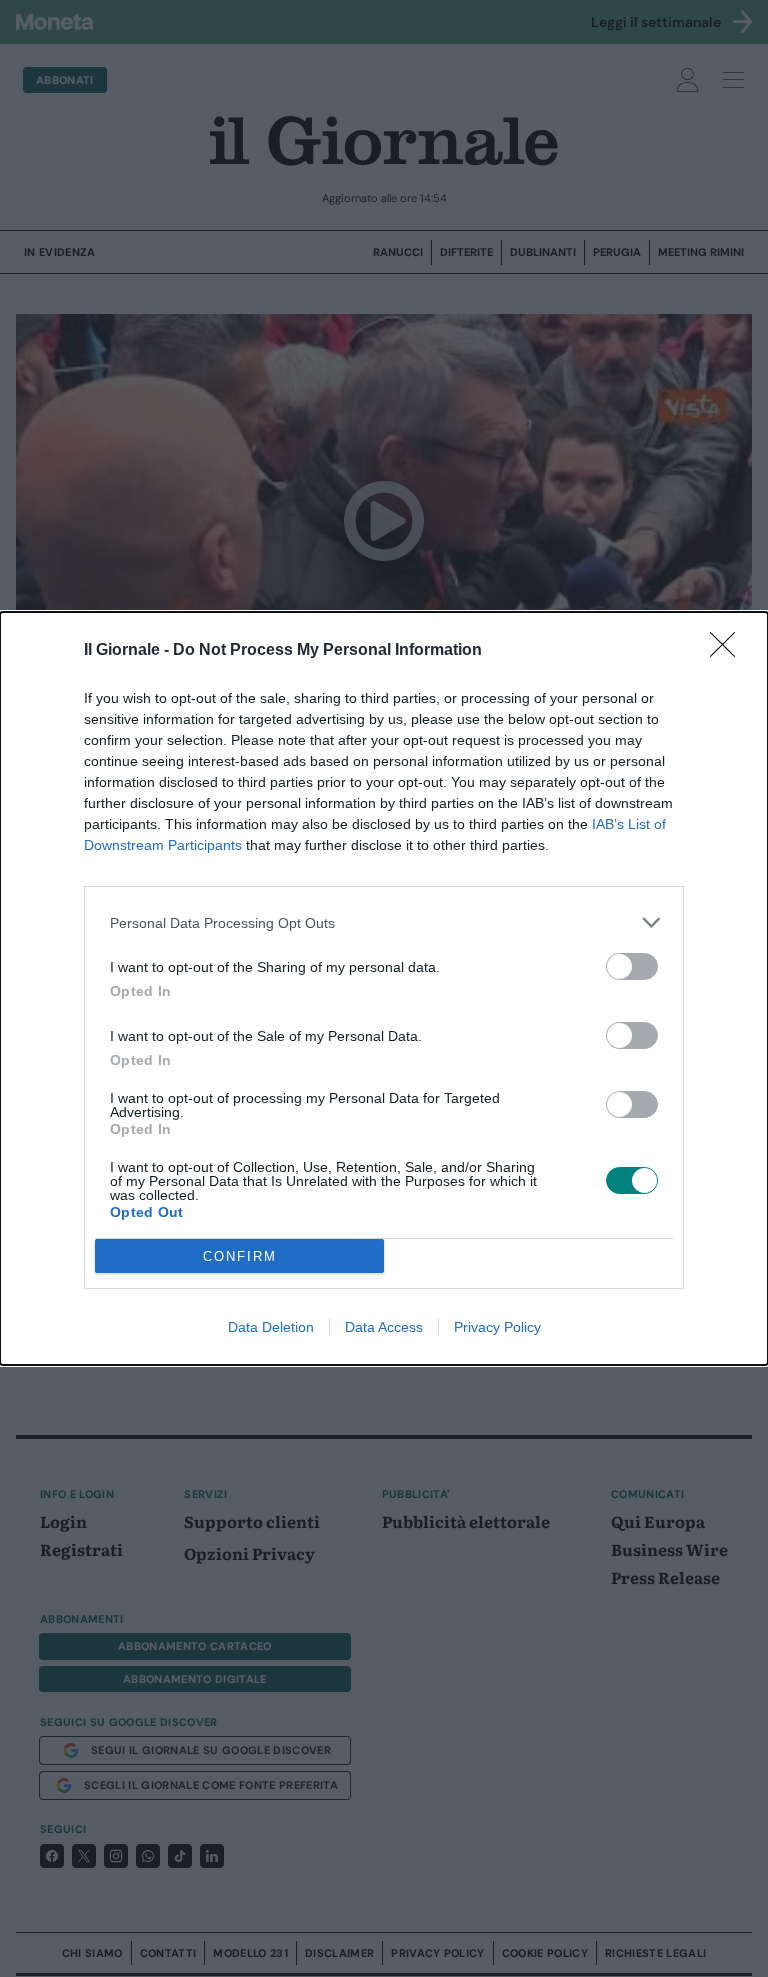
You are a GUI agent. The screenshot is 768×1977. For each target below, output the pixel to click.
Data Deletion (271, 1327)
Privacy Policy (497, 1327)
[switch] (632, 966)
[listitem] (384, 922)
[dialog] (384, 988)
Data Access (384, 1327)
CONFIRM (240, 1256)
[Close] (729, 651)
